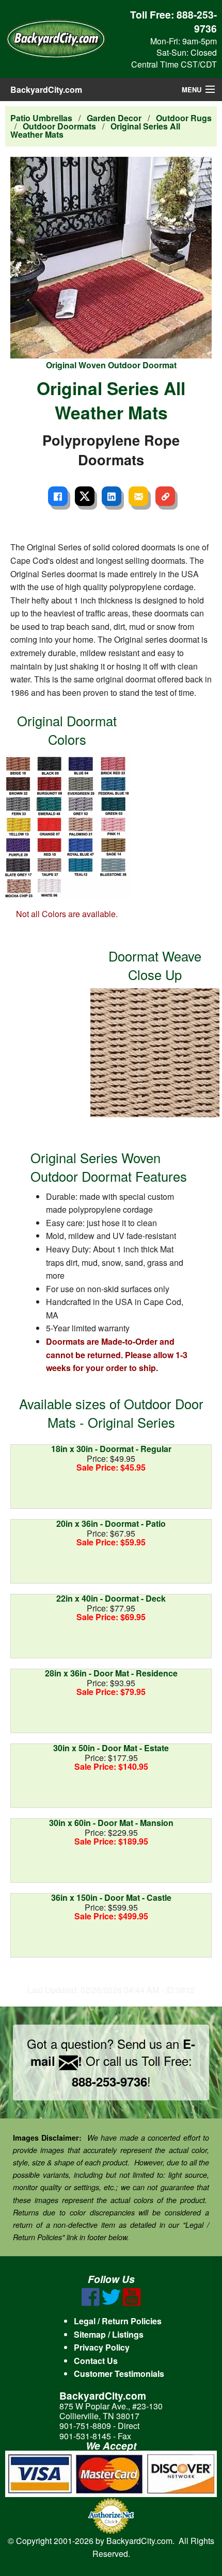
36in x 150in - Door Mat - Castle (111, 1897)
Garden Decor (114, 118)
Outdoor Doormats (59, 126)
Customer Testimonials (119, 2374)
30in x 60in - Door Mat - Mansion (111, 1823)
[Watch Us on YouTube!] (132, 2303)
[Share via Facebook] (58, 496)
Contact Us (96, 2361)
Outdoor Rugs (184, 118)
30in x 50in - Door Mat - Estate (111, 1748)
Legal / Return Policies (118, 2321)
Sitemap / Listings (109, 2334)
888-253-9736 (197, 21)
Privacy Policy (102, 2347)
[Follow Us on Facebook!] (91, 2303)
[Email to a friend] (138, 496)
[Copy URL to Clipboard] (165, 496)
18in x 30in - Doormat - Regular (111, 1449)
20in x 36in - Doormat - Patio (111, 1523)
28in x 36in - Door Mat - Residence (111, 1673)
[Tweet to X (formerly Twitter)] (85, 496)
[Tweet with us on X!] (111, 2303)
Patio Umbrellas (41, 118)
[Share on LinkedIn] (112, 496)
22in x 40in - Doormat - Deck (111, 1598)
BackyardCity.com (46, 89)
